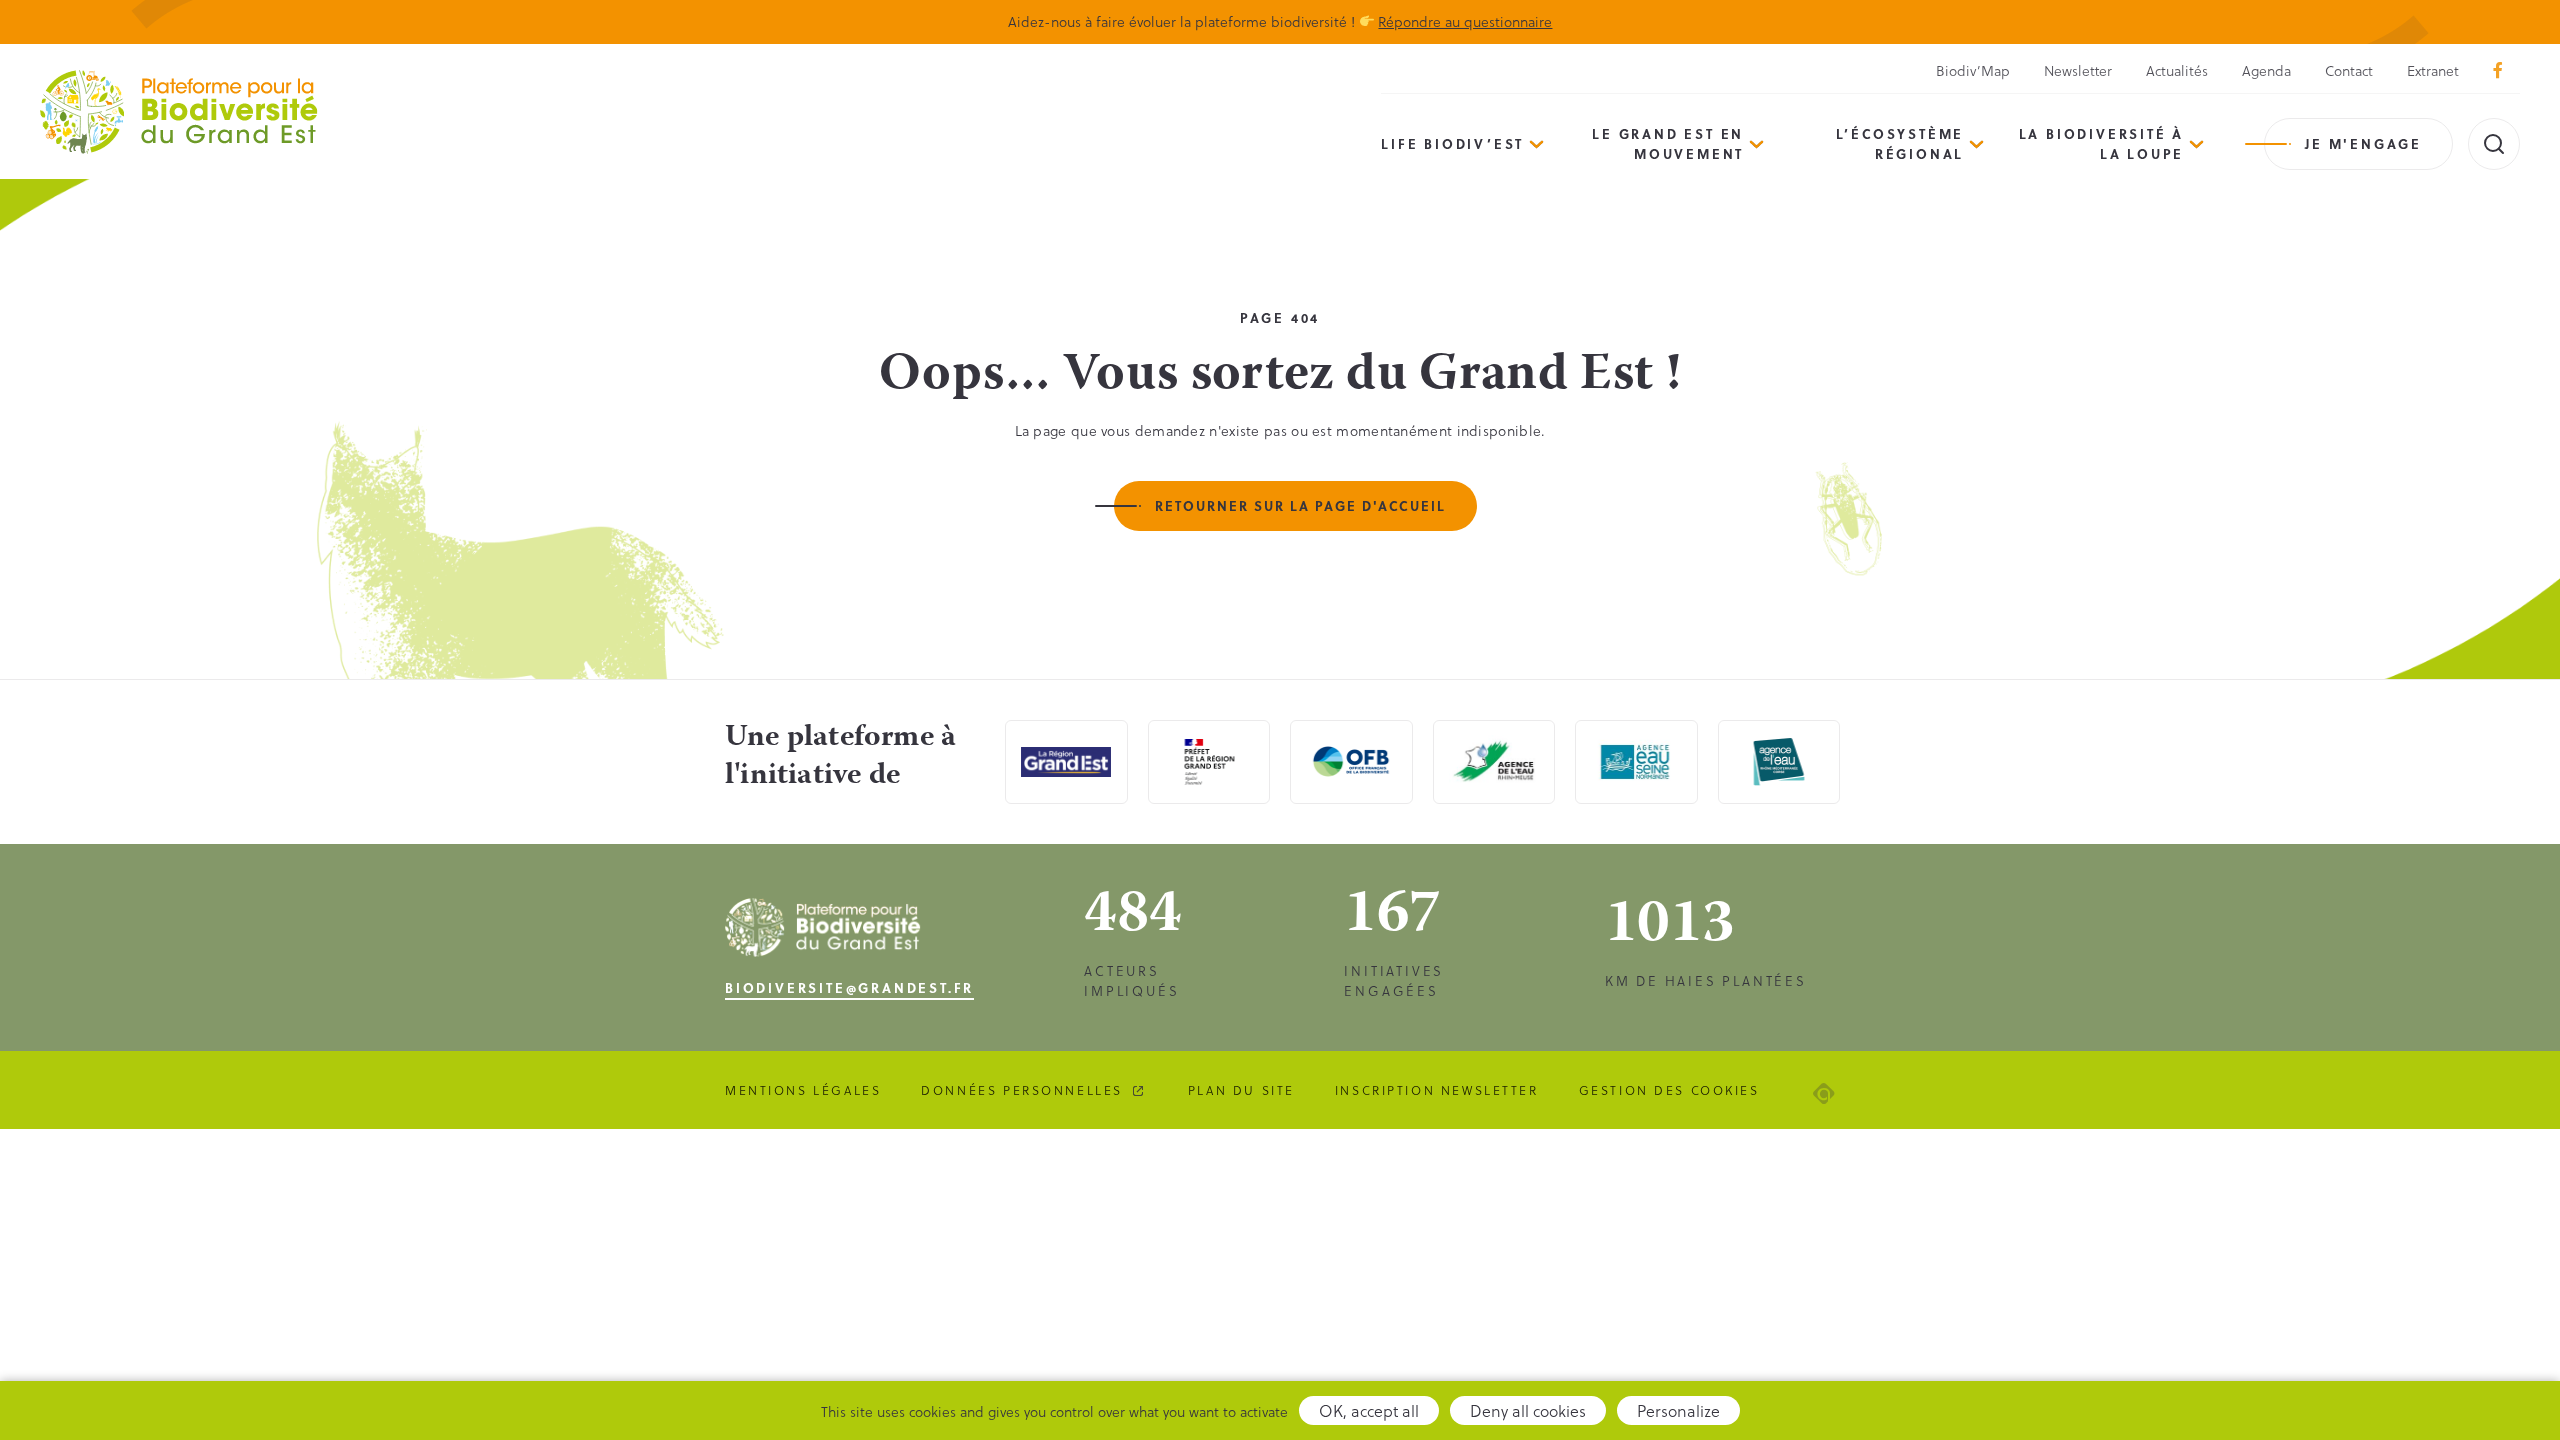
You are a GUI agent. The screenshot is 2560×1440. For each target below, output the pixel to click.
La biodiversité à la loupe (2102, 143)
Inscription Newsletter (1437, 1090)
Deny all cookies (1528, 1410)
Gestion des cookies (1669, 1090)
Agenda (2266, 70)
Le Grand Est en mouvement (1668, 143)
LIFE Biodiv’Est (1452, 143)
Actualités (2177, 70)
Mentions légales (803, 1090)
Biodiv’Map (1973, 70)
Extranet (2433, 70)
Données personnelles (1022, 1090)
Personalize (1678, 1410)
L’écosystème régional (1900, 143)
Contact (2349, 70)
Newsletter (2078, 70)
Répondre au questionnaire (1465, 21)
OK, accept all (1369, 1410)
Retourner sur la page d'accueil (1300, 505)
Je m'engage (2363, 143)
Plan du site (1241, 1090)
